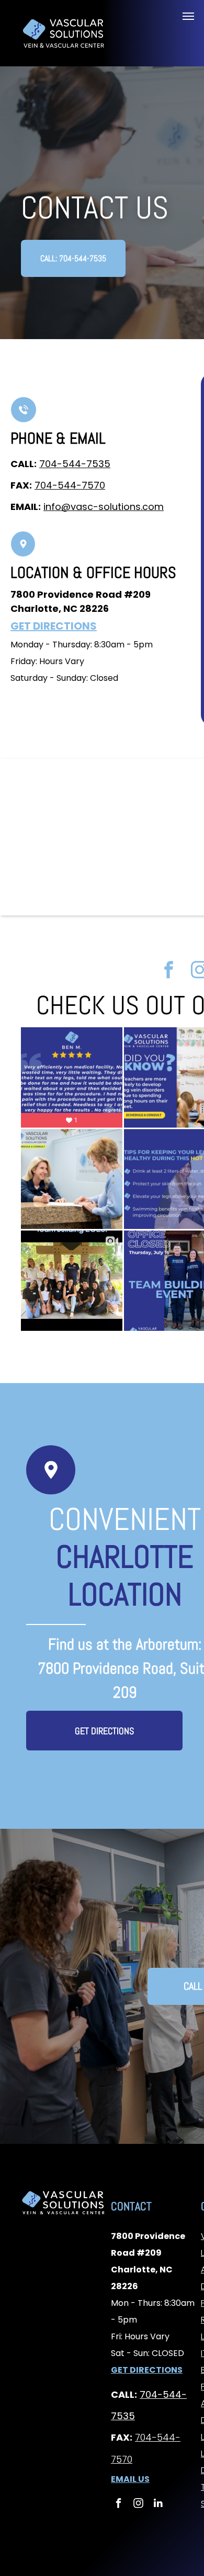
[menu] (188, 16)
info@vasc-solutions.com (104, 507)
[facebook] (169, 971)
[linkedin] (158, 2504)
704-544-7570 (70, 485)
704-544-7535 (75, 464)
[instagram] (138, 2504)
